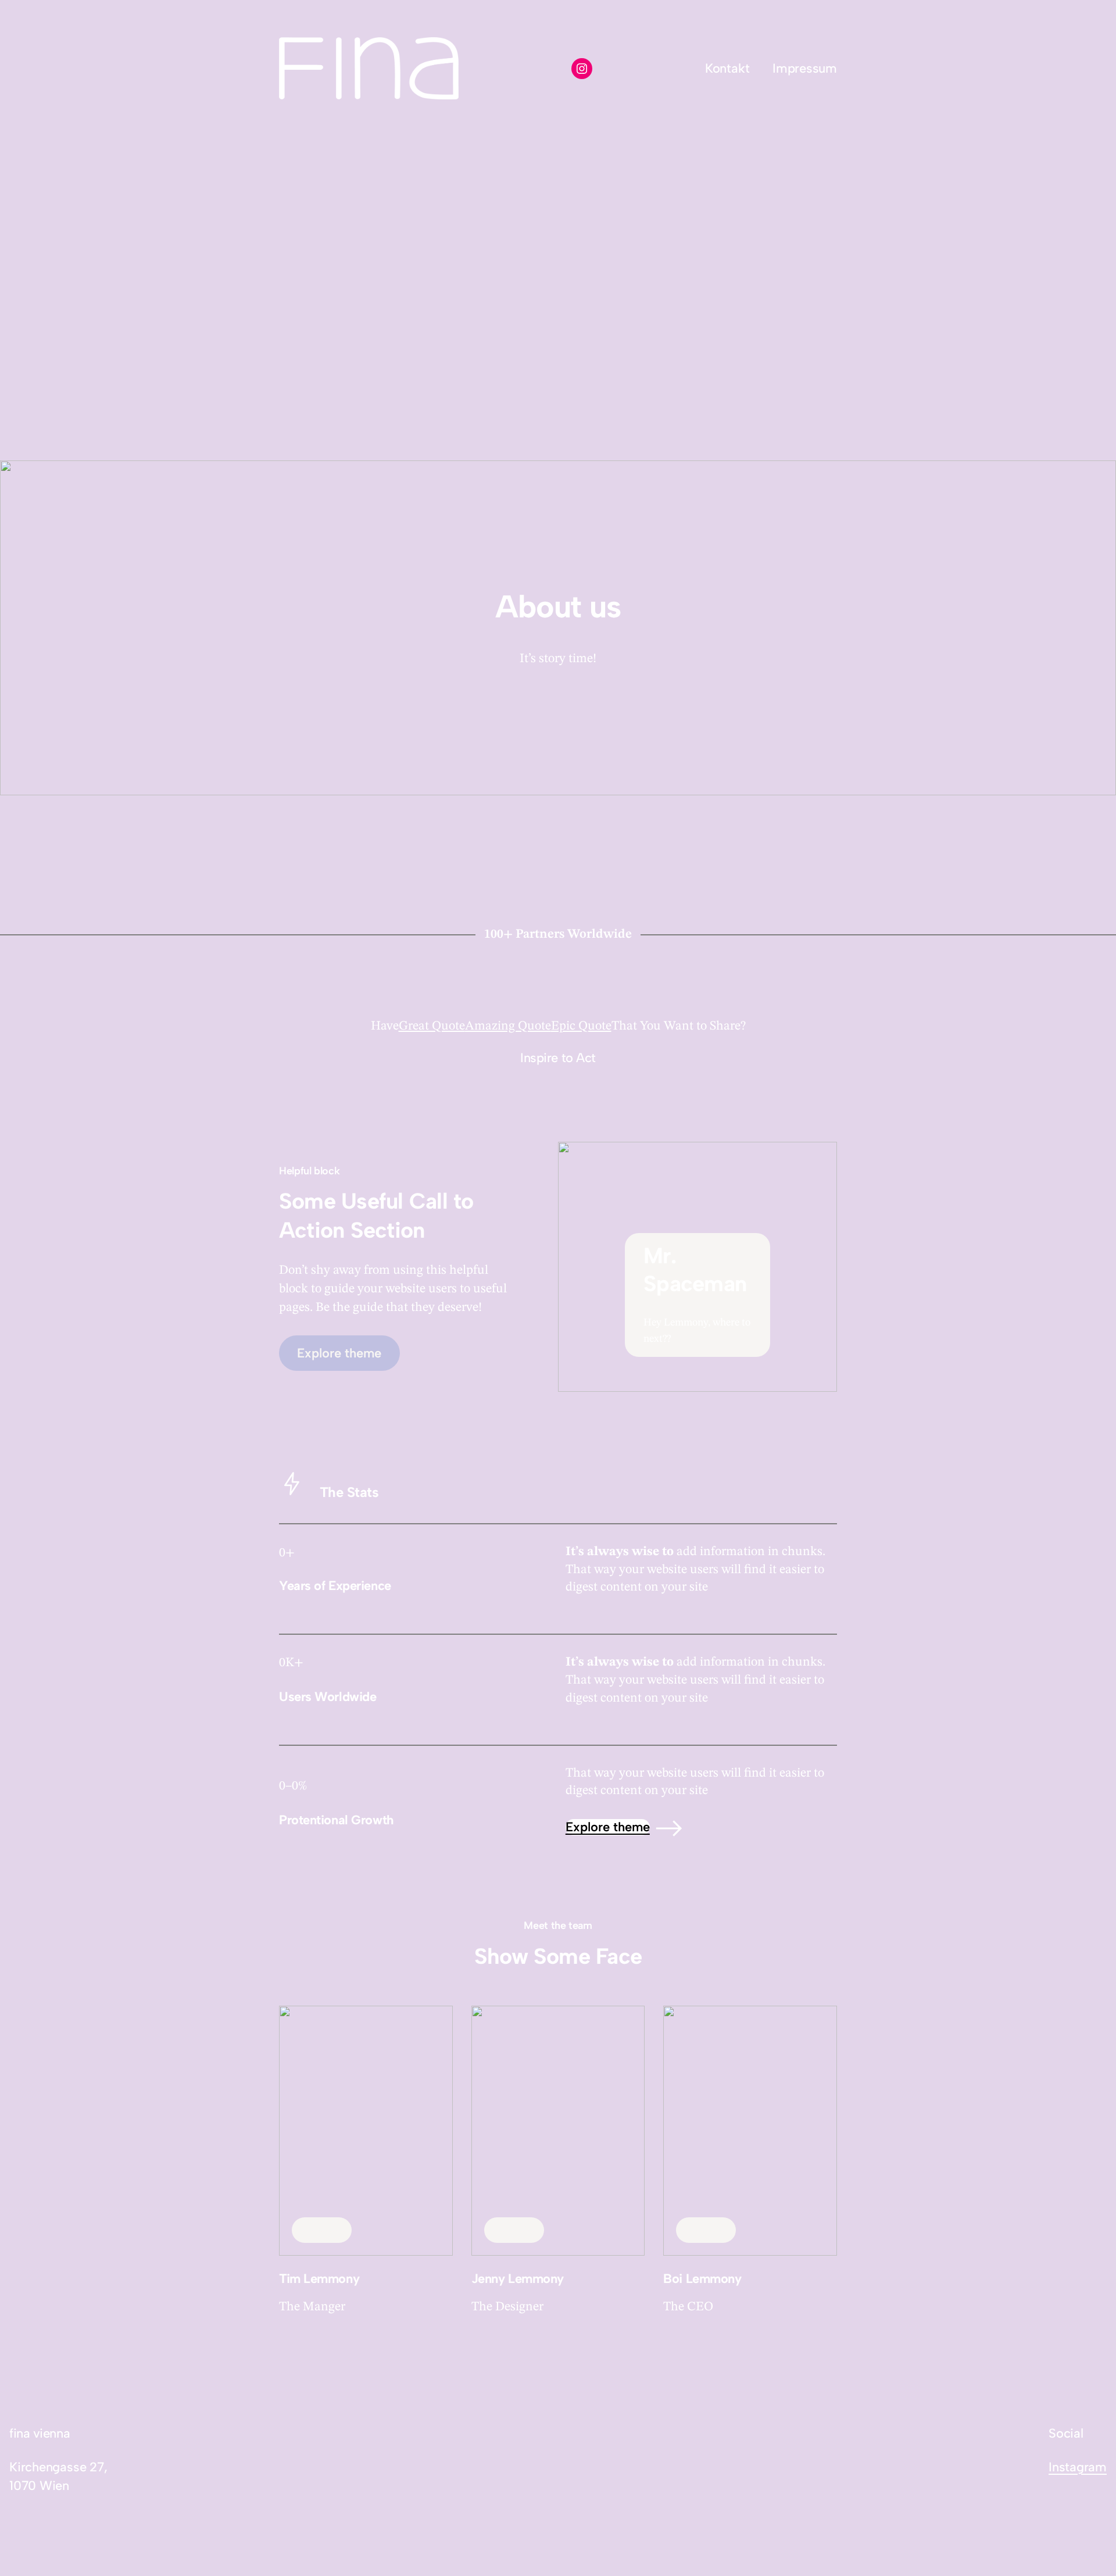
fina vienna (40, 2433)
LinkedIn (322, 2230)
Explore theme (608, 1827)
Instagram (1078, 2467)
